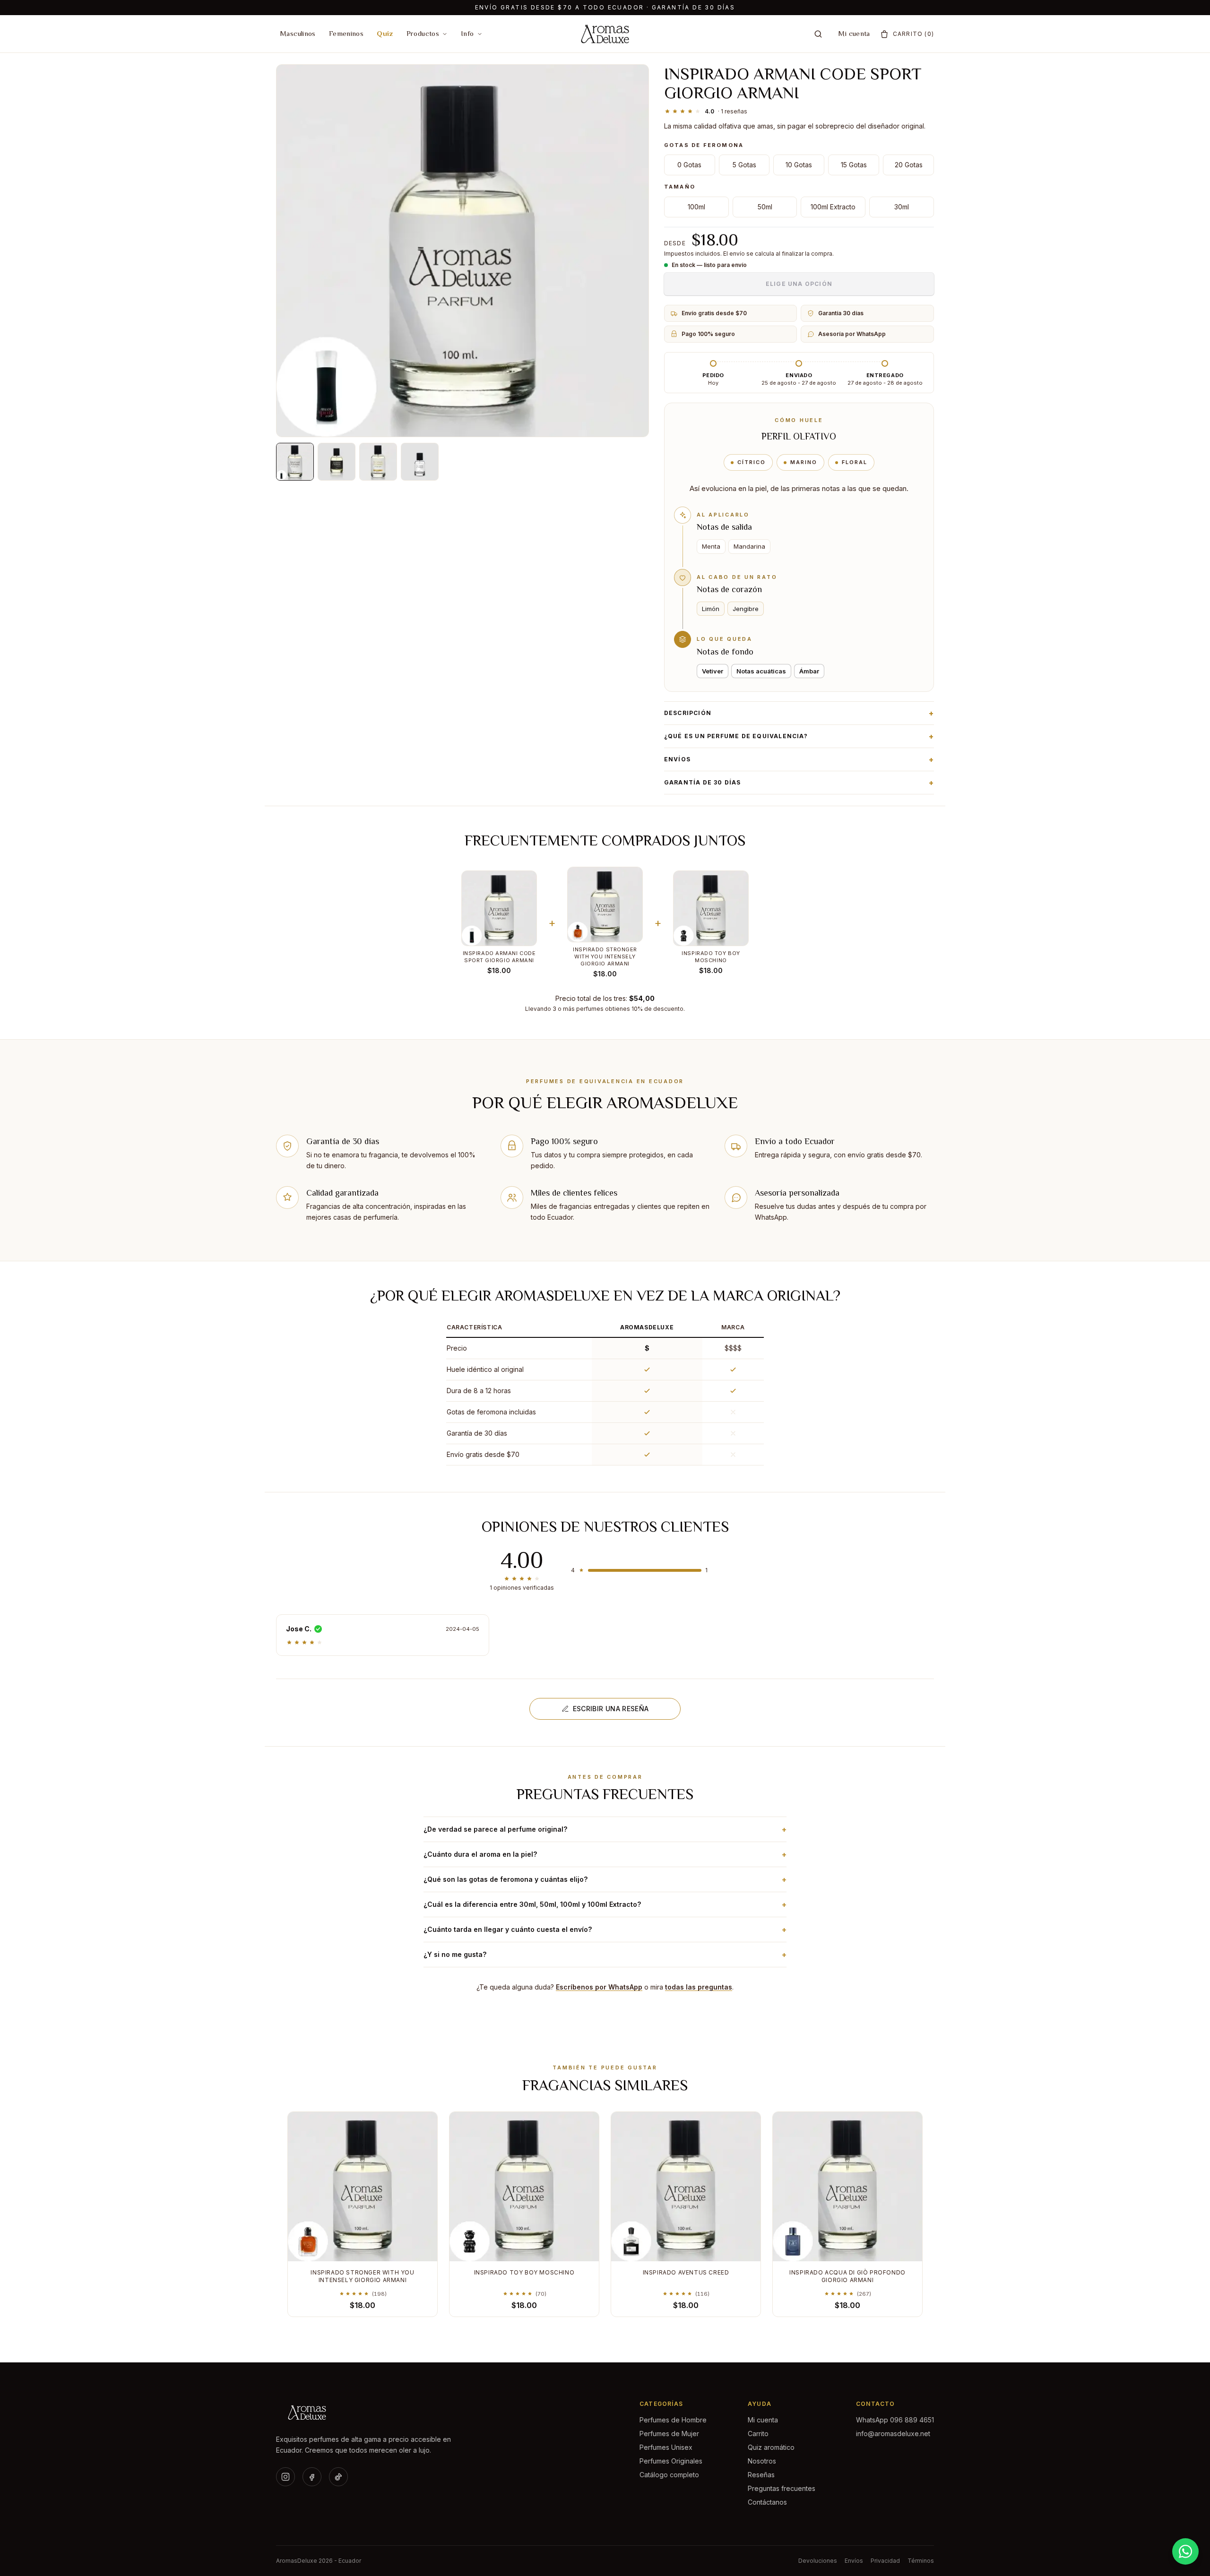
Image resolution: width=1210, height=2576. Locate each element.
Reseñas (761, 2475)
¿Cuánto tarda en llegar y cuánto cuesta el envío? (605, 1930)
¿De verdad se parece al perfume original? (605, 1829)
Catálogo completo (669, 2475)
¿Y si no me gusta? (605, 1955)
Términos (921, 2561)
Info (467, 33)
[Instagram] (285, 2477)
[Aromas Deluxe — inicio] (367, 2412)
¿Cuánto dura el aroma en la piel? (605, 1854)
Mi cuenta (854, 33)
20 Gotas (909, 165)
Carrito (758, 2434)
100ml (696, 207)
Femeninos (346, 33)
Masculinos (298, 33)
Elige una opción (799, 284)
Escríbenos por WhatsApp (599, 1987)
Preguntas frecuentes (782, 2488)
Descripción (799, 713)
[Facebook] (312, 2477)
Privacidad (885, 2561)
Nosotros (762, 2461)
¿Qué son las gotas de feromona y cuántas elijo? (605, 1879)
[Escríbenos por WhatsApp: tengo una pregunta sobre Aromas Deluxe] (1185, 2551)
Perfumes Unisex (666, 2447)
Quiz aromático (771, 2447)
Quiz (385, 33)
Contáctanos (767, 2502)
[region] (605, 1392)
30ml (902, 207)
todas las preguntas (699, 1987)
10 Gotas (799, 165)
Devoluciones (818, 2561)
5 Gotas (744, 165)
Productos (423, 33)
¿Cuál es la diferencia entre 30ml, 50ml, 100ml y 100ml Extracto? (605, 1904)
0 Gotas (689, 165)
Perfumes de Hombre (673, 2420)
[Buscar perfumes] (818, 34)
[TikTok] (338, 2477)
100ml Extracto (833, 207)
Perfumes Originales (671, 2461)
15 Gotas (854, 165)
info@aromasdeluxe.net (893, 2434)
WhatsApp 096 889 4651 (895, 2420)
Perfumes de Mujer (669, 2434)
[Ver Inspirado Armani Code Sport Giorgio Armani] (295, 462)
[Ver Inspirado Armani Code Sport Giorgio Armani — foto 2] (337, 462)
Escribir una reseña (611, 1709)
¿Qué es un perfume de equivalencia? (799, 736)
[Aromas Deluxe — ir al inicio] (605, 34)
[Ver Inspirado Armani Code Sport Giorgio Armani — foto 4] (420, 462)
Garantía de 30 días (799, 783)
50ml (765, 207)
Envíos (799, 759)
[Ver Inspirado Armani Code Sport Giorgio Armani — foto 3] (378, 462)
